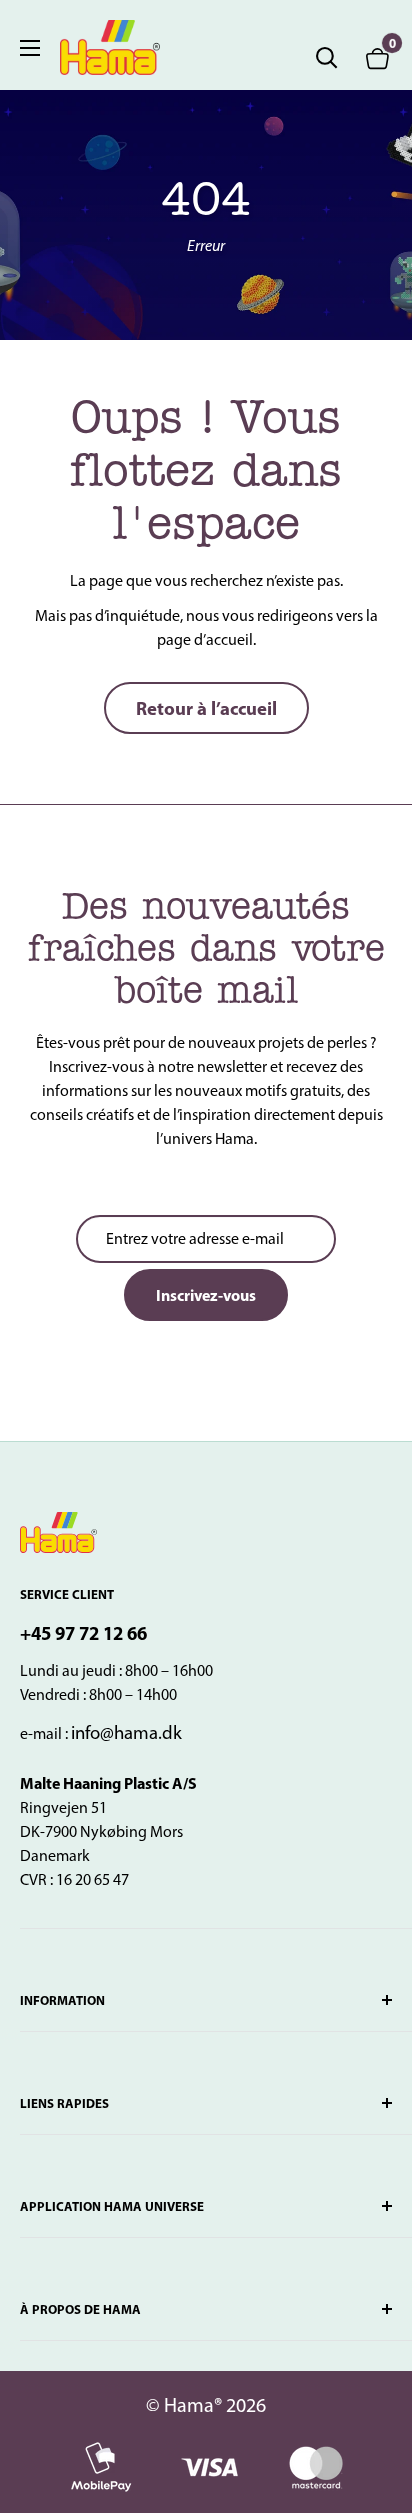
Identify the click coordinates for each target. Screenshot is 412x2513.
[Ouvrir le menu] (30, 48)
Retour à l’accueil (206, 708)
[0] (378, 57)
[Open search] (327, 58)
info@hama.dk (126, 1732)
